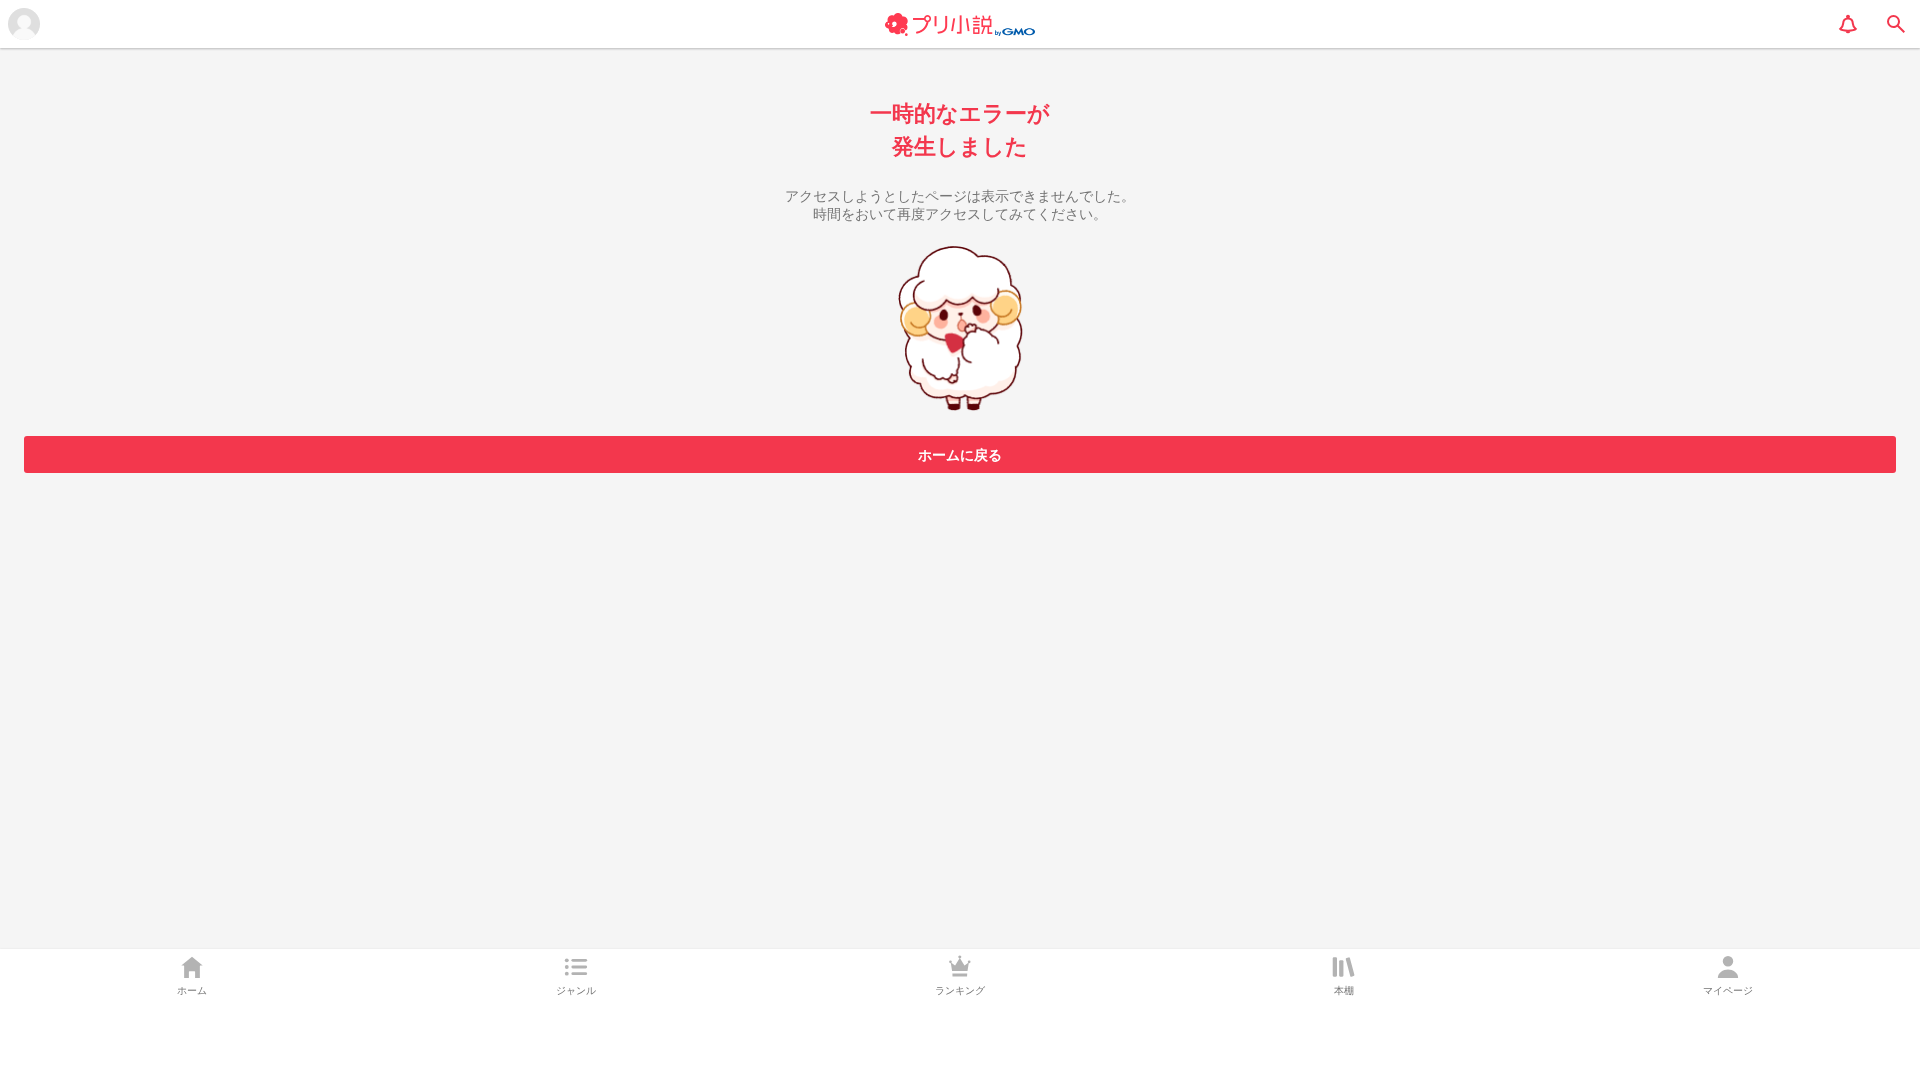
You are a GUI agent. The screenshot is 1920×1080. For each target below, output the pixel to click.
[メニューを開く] (24, 24)
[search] (1896, 24)
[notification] (1848, 24)
